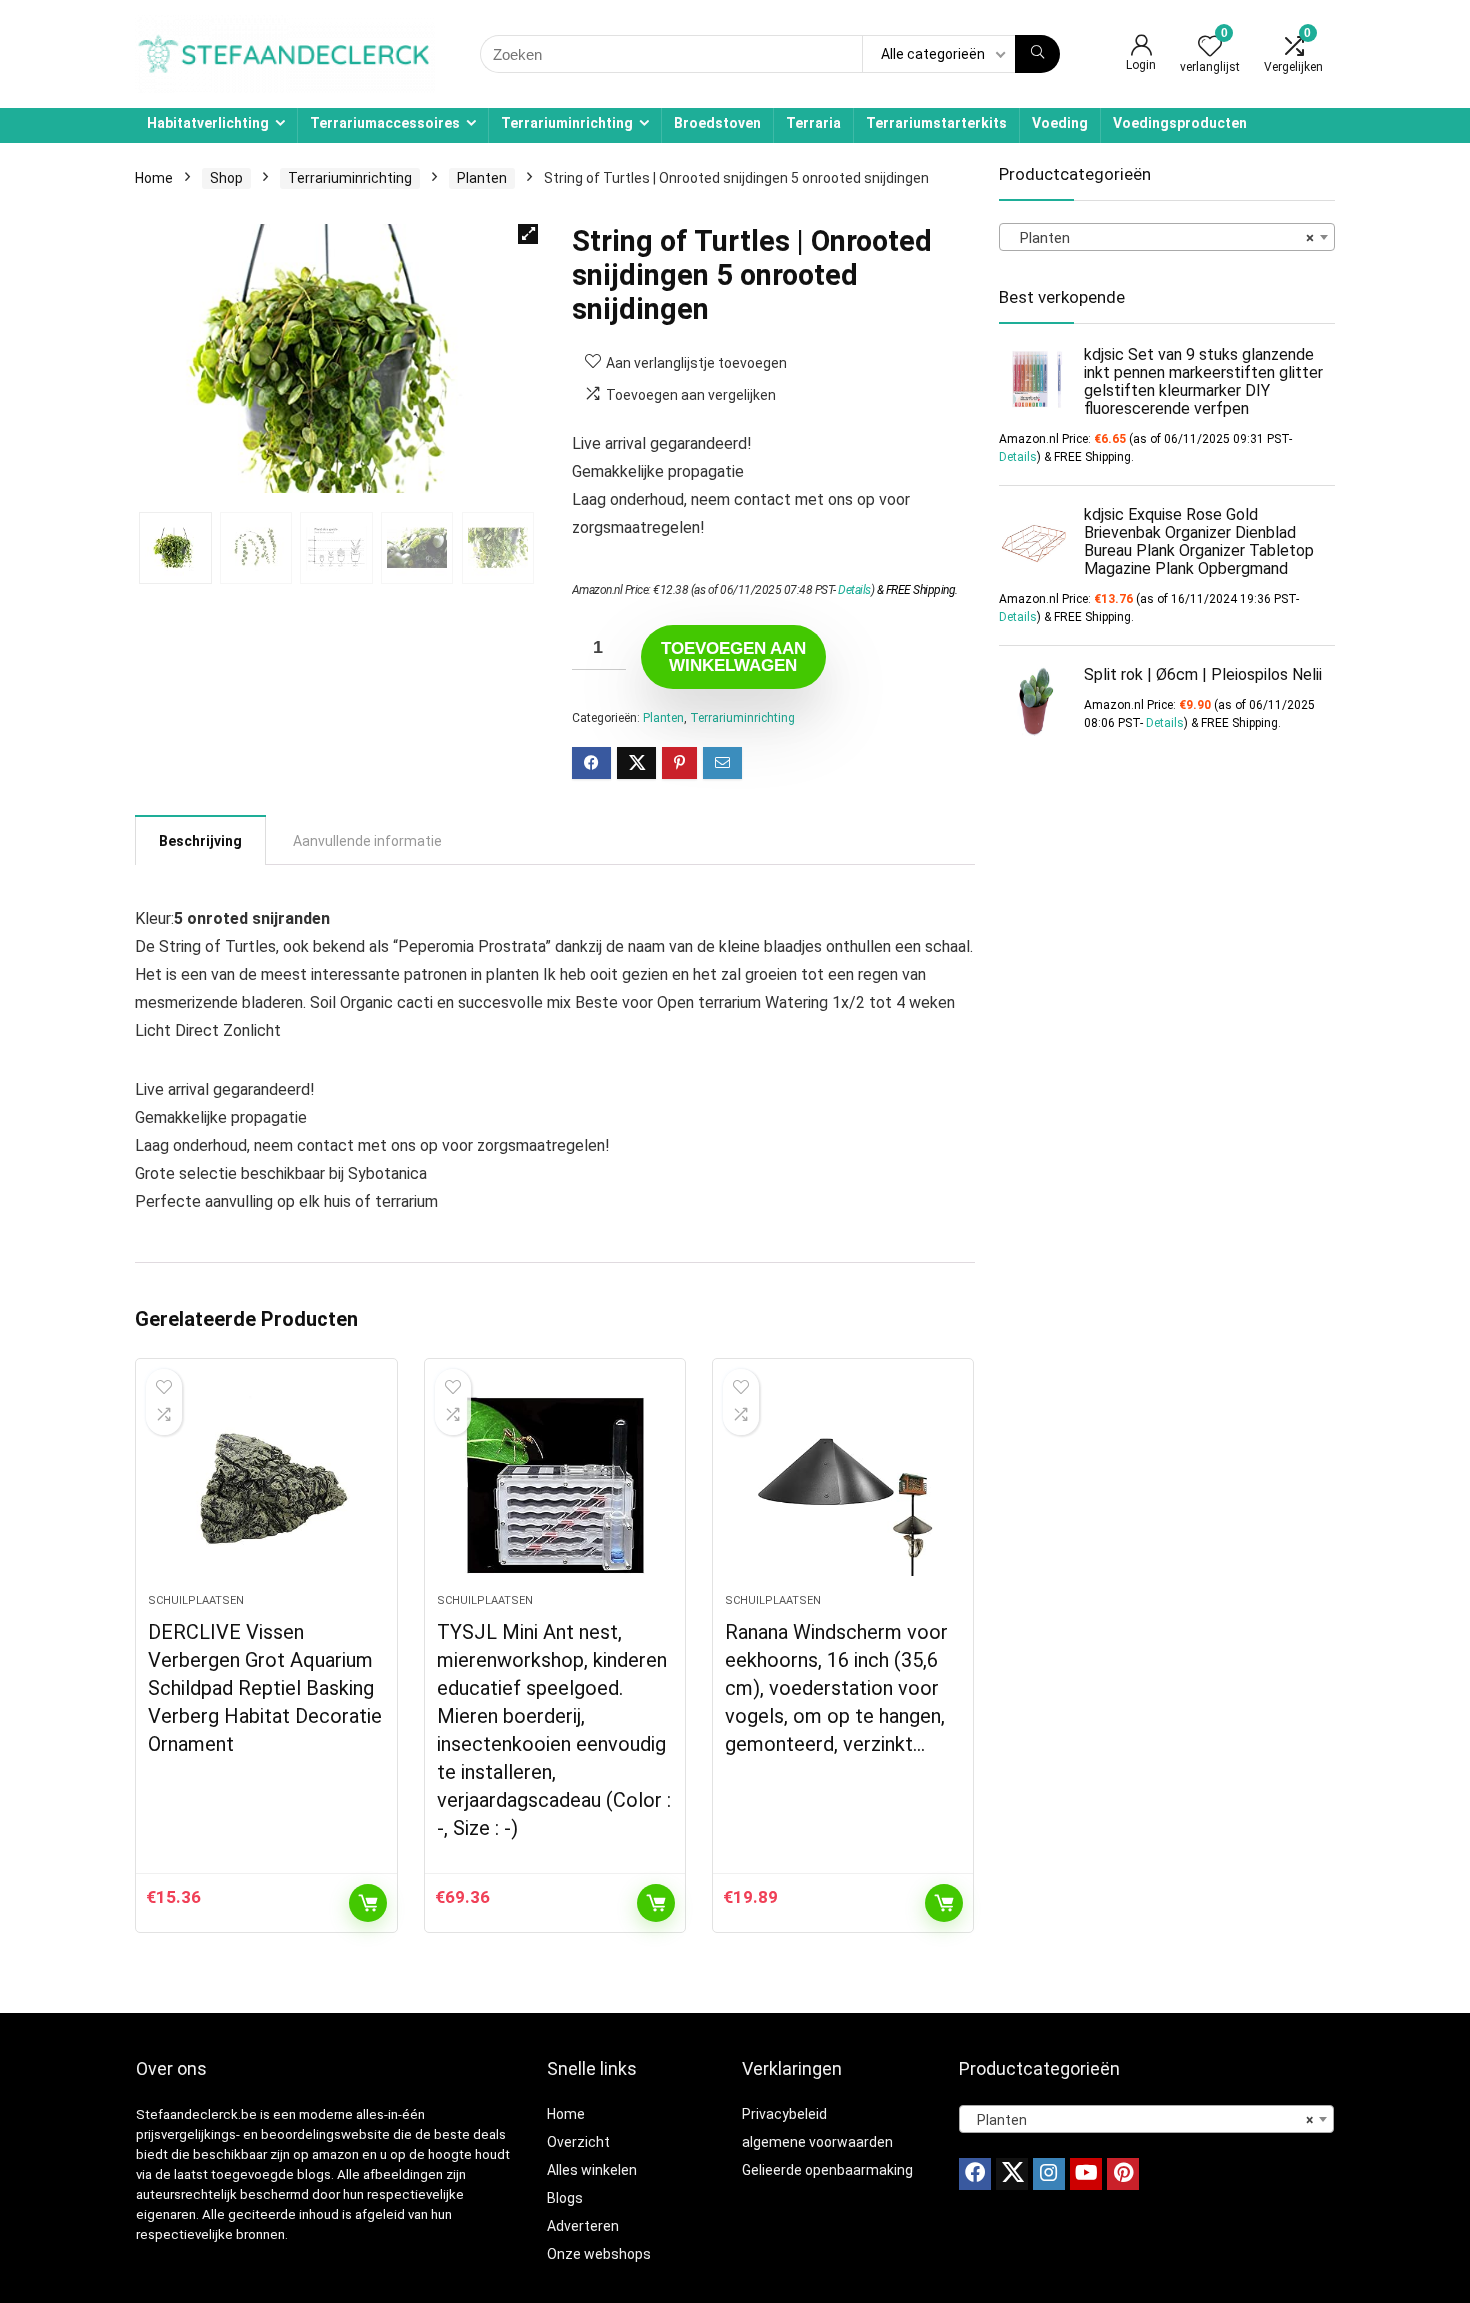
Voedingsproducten (1180, 123)
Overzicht (578, 2142)
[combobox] (1167, 237)
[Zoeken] (1037, 54)
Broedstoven (717, 123)
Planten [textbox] (1161, 238)
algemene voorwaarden (817, 2142)
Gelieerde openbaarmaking (827, 2170)
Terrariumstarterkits (936, 123)
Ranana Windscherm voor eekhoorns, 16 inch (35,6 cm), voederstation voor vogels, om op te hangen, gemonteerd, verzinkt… (836, 1688)
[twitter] (1012, 2174)
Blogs (565, 2198)
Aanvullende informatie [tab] (367, 841)
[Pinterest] (1123, 2174)
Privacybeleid (784, 2114)
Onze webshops (599, 2254)
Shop (226, 178)
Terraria (813, 123)
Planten (482, 178)
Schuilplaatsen (196, 1600)
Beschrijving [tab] (200, 841)
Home (154, 178)
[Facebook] (975, 2174)
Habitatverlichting (208, 123)
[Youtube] (1086, 2174)
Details (854, 590)
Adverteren (583, 2226)
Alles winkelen (592, 2170)
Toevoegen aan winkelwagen (733, 657)
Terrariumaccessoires (385, 123)
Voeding (1060, 123)
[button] (528, 234)
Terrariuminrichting (567, 123)
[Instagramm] (1049, 2174)
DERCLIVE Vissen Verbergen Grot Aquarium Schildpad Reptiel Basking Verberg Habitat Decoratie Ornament (265, 1688)
